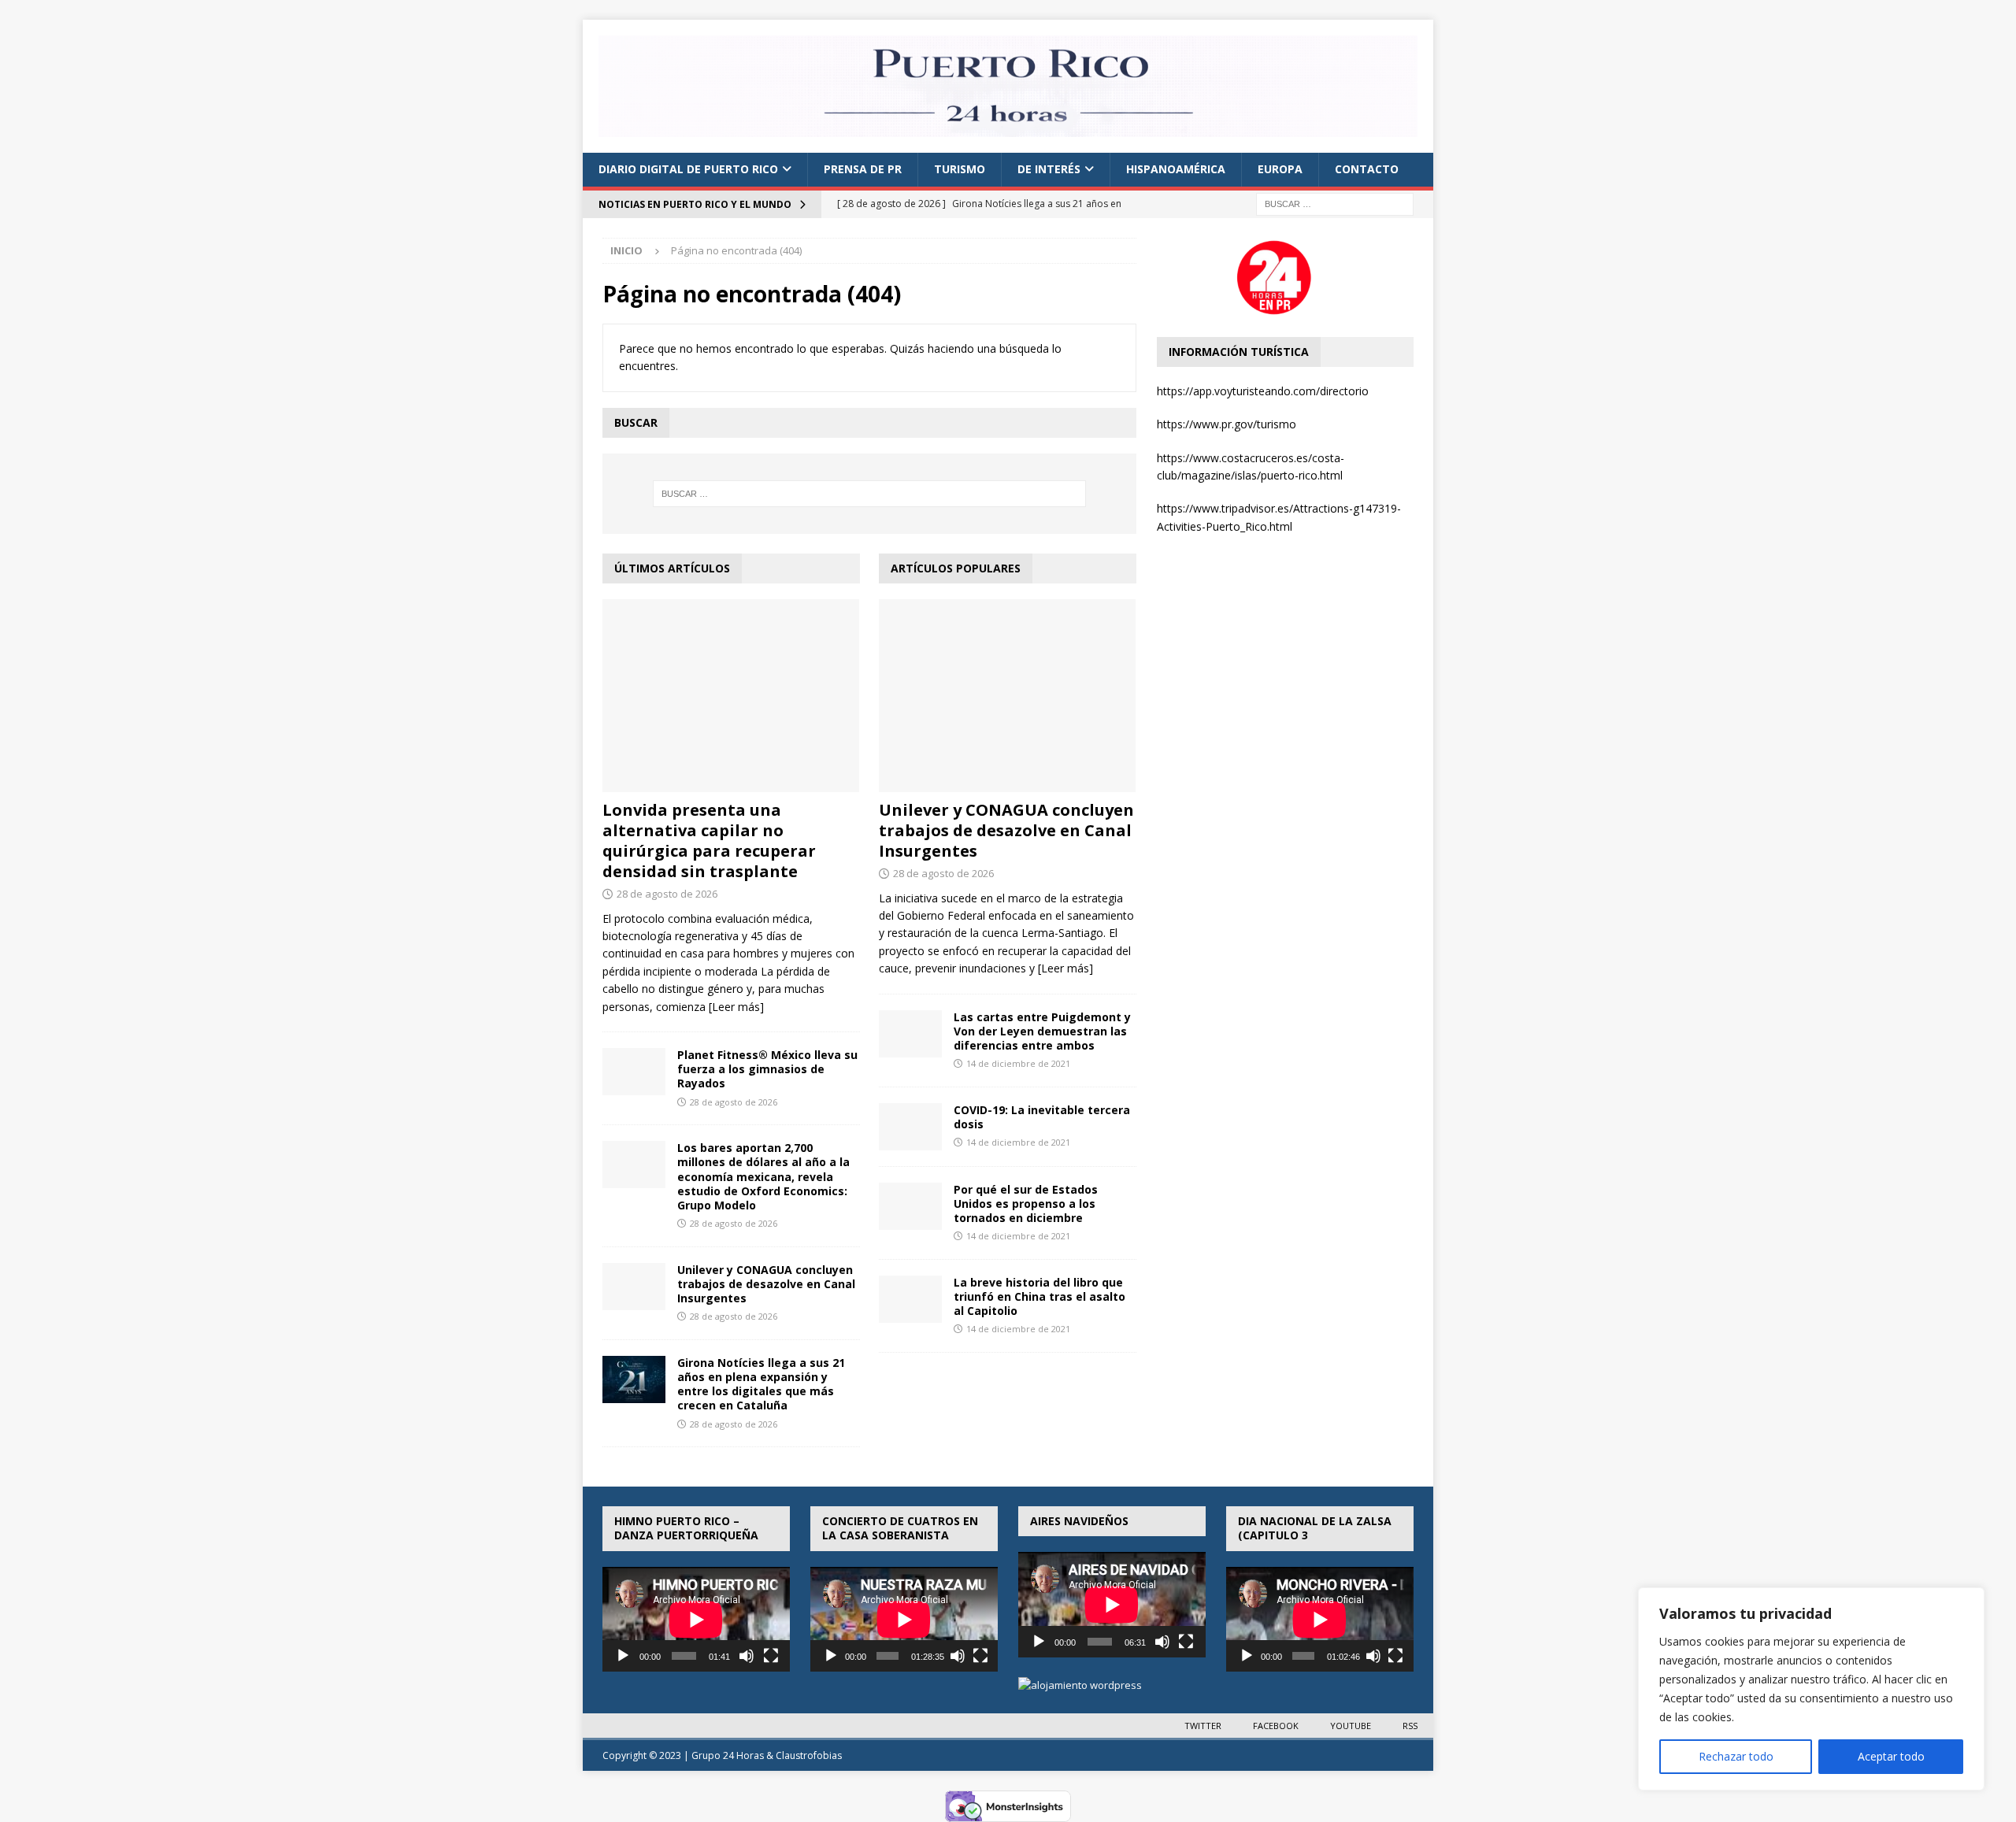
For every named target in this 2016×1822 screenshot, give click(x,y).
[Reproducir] (623, 1656)
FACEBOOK (1276, 1726)
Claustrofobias (809, 1755)
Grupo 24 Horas (728, 1755)
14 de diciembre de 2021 (1018, 1063)
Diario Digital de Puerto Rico (688, 169)
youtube (1351, 1726)
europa (1280, 169)
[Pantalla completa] (771, 1656)
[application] (696, 1620)
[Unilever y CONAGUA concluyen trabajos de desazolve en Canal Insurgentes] (634, 1287)
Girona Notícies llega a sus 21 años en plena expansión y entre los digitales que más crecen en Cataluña (761, 1384)
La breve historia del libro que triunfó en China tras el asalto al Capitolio (1039, 1296)
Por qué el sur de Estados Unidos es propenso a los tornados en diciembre (1026, 1204)
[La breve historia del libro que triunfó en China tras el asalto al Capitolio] (910, 1299)
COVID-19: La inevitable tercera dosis (1042, 1117)
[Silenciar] (747, 1656)
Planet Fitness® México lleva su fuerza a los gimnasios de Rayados (767, 1069)
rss (1410, 1726)
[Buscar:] (1335, 203)
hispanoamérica (1176, 169)
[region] (1811, 1689)
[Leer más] (736, 1007)
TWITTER (1203, 1726)
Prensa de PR (863, 169)
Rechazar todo (1736, 1756)
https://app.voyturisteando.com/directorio (1263, 391)
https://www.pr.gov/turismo (1227, 424)
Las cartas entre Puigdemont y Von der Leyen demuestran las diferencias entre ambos (1042, 1031)
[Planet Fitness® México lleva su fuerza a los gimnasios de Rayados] (634, 1072)
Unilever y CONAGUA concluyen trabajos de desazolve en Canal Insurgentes (766, 1284)
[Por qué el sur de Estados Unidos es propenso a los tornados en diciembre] (910, 1206)
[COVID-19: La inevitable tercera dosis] (910, 1127)
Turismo (960, 169)
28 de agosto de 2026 (667, 894)
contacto (1367, 169)
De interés (1049, 169)
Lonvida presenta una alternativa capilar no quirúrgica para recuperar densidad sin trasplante (709, 841)
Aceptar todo (1891, 1756)
